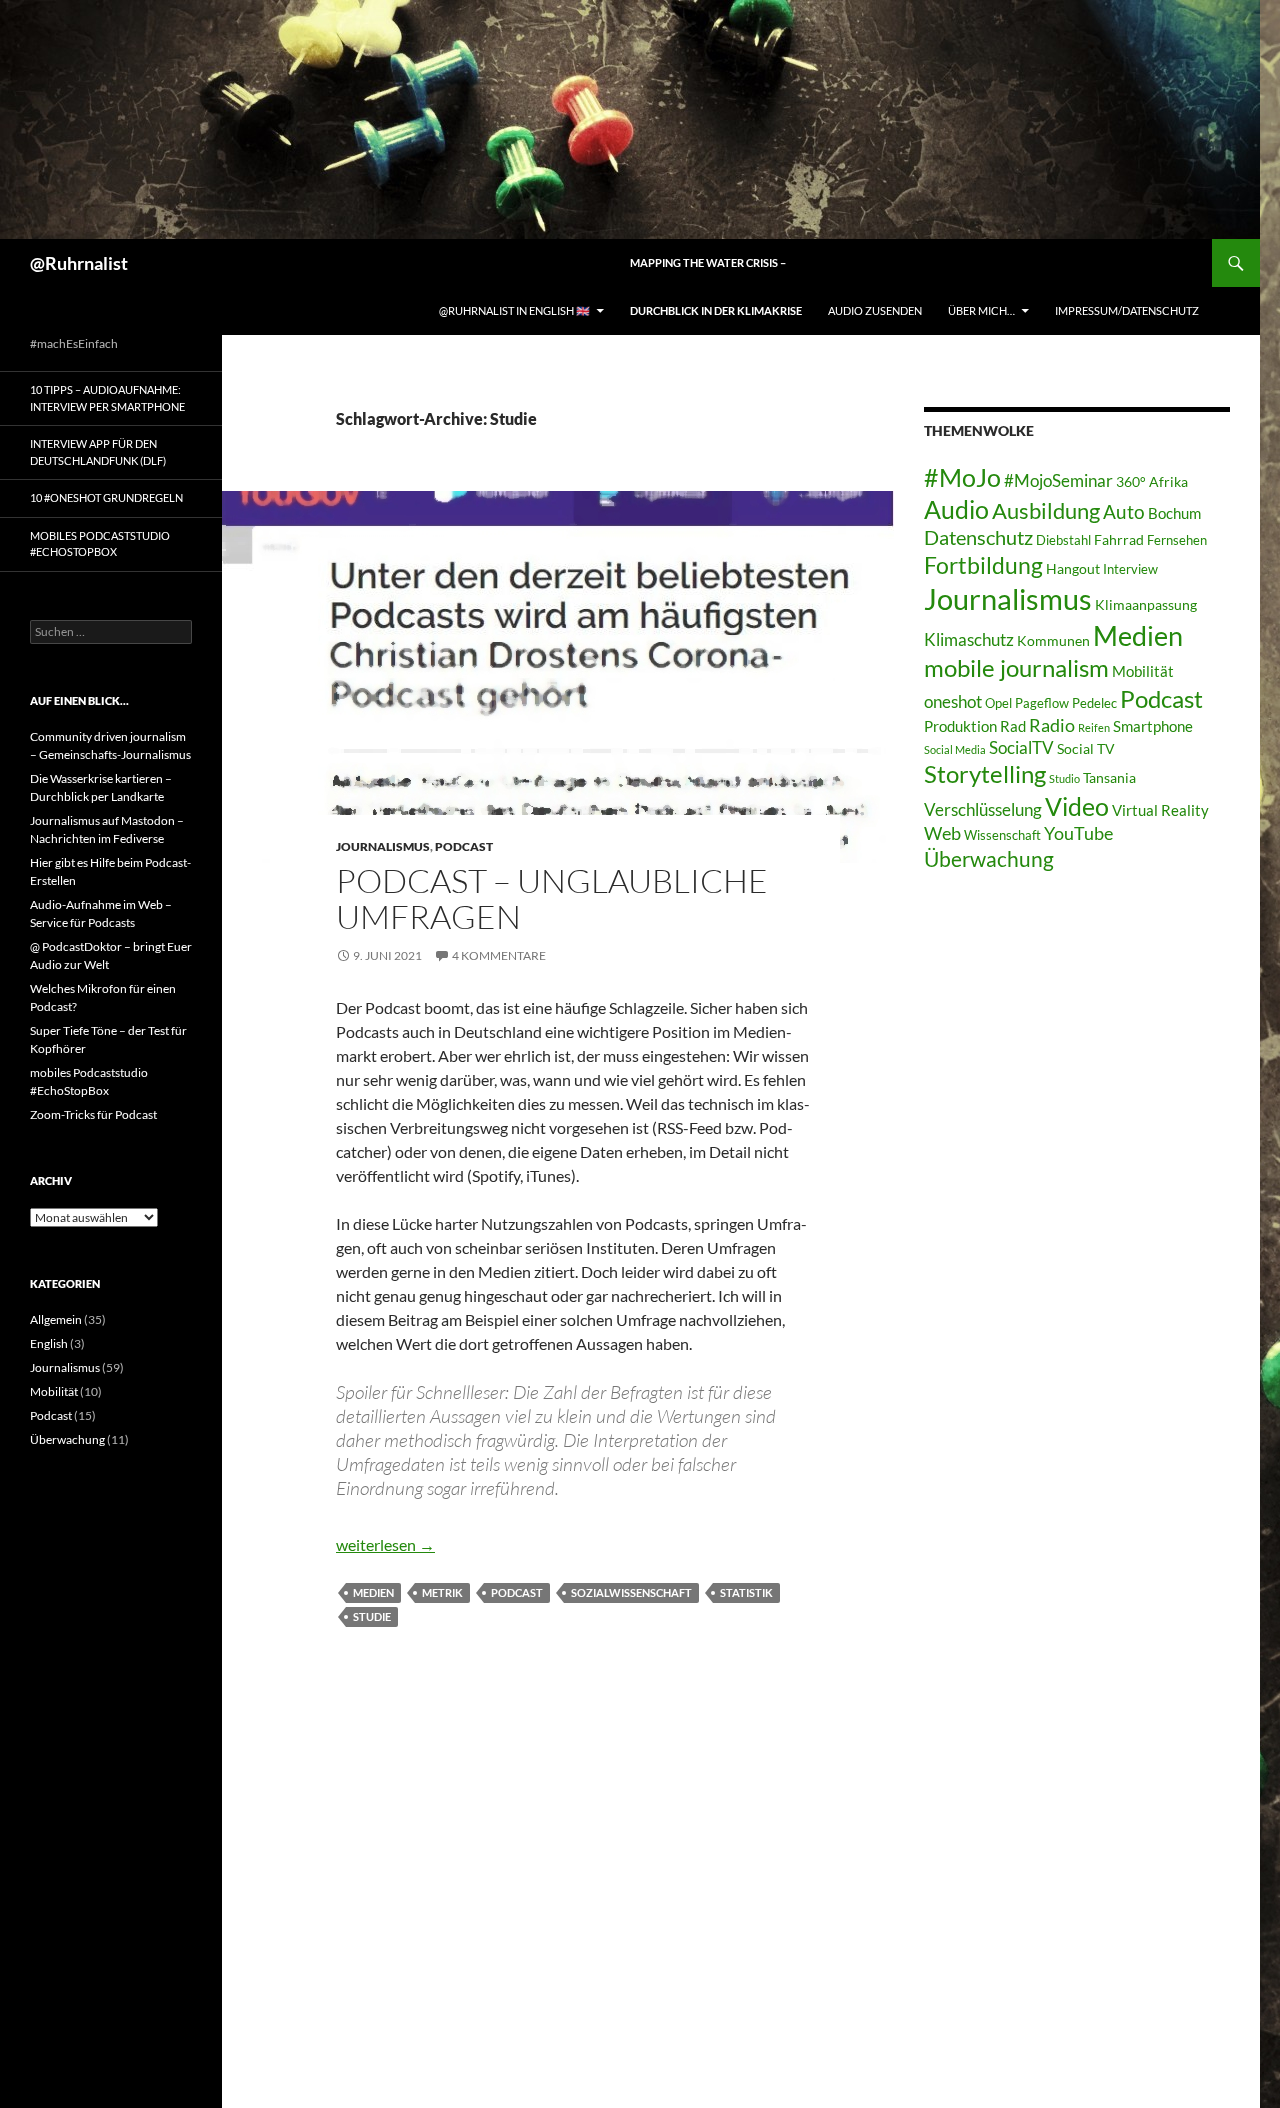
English (49, 1343)
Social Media (955, 749)
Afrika (1168, 481)
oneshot (953, 701)
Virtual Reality (1160, 810)
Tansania (1109, 777)
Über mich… (981, 310)
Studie (372, 1616)
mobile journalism (1016, 667)
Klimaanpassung (1146, 604)
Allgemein (56, 1319)
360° (1131, 481)
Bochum (1174, 513)
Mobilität (1143, 671)
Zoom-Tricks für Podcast (93, 1114)
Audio (956, 509)
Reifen (1094, 727)
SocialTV (1021, 748)
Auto (1124, 511)
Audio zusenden (875, 310)
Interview (1130, 569)
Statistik (746, 1592)
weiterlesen (385, 1544)
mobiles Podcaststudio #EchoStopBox (100, 544)
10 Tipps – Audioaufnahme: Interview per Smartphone (107, 398)
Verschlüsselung (983, 809)
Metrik (442, 1592)
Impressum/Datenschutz (1127, 310)
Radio (1052, 725)
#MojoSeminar (1058, 480)
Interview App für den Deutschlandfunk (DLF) (98, 452)
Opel (998, 703)
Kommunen (1053, 640)
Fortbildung (983, 565)
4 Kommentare (499, 955)
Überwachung (989, 859)
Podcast (464, 846)
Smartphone (1153, 726)
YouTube (1078, 833)
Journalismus (383, 846)
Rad (1013, 726)
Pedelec (1094, 703)
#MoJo (962, 477)
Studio (1064, 778)
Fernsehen (1177, 540)
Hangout (1073, 568)
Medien (373, 1592)
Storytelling (985, 774)
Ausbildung (1046, 510)
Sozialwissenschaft (631, 1592)
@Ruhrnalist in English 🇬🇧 (514, 310)
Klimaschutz (969, 639)
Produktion (960, 726)
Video (1077, 806)
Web (942, 833)
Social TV (1086, 748)
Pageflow (1042, 703)
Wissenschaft (1002, 835)
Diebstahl (1063, 540)
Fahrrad (1119, 539)
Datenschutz (978, 537)
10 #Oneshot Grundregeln (106, 497)
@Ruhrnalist (79, 263)
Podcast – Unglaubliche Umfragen (552, 898)
